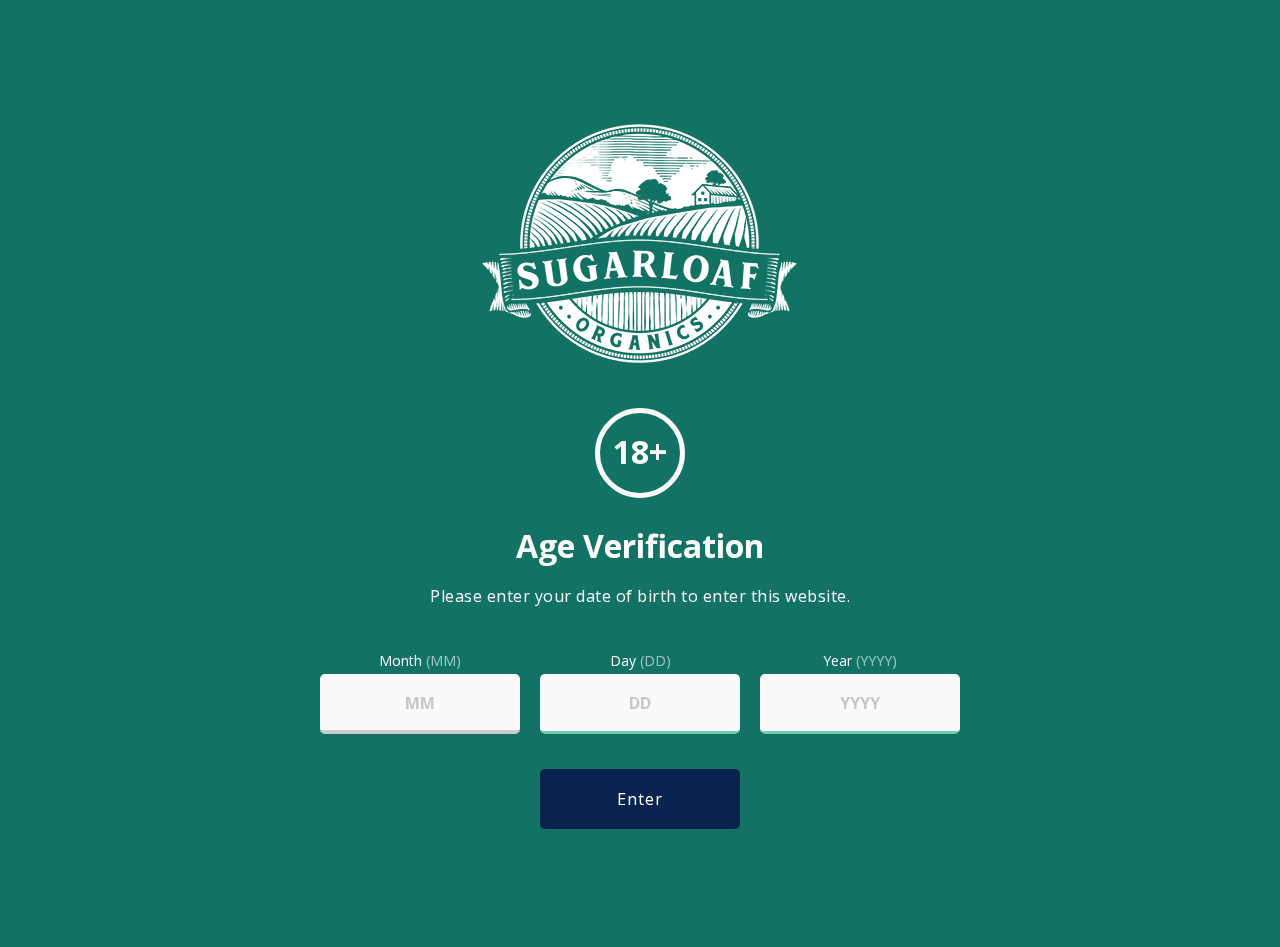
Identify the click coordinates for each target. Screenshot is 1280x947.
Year (860, 661)
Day (640, 661)
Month (420, 661)
